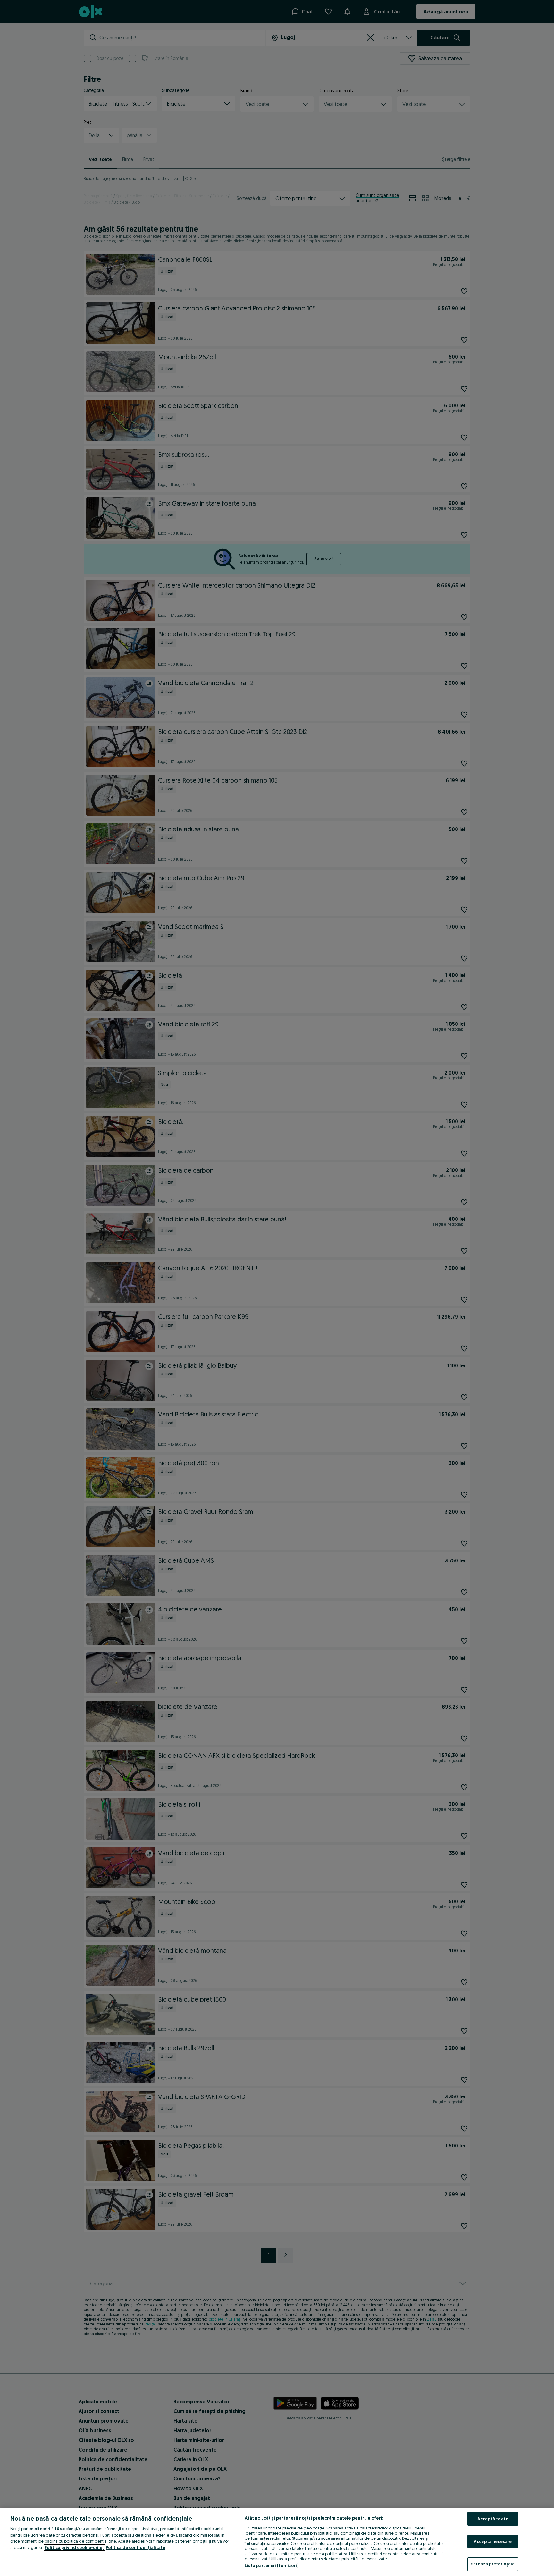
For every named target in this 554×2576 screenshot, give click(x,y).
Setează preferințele (493, 2564)
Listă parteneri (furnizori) (272, 2565)
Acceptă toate (493, 2519)
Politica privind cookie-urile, (74, 2547)
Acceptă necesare (493, 2541)
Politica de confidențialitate (135, 2547)
